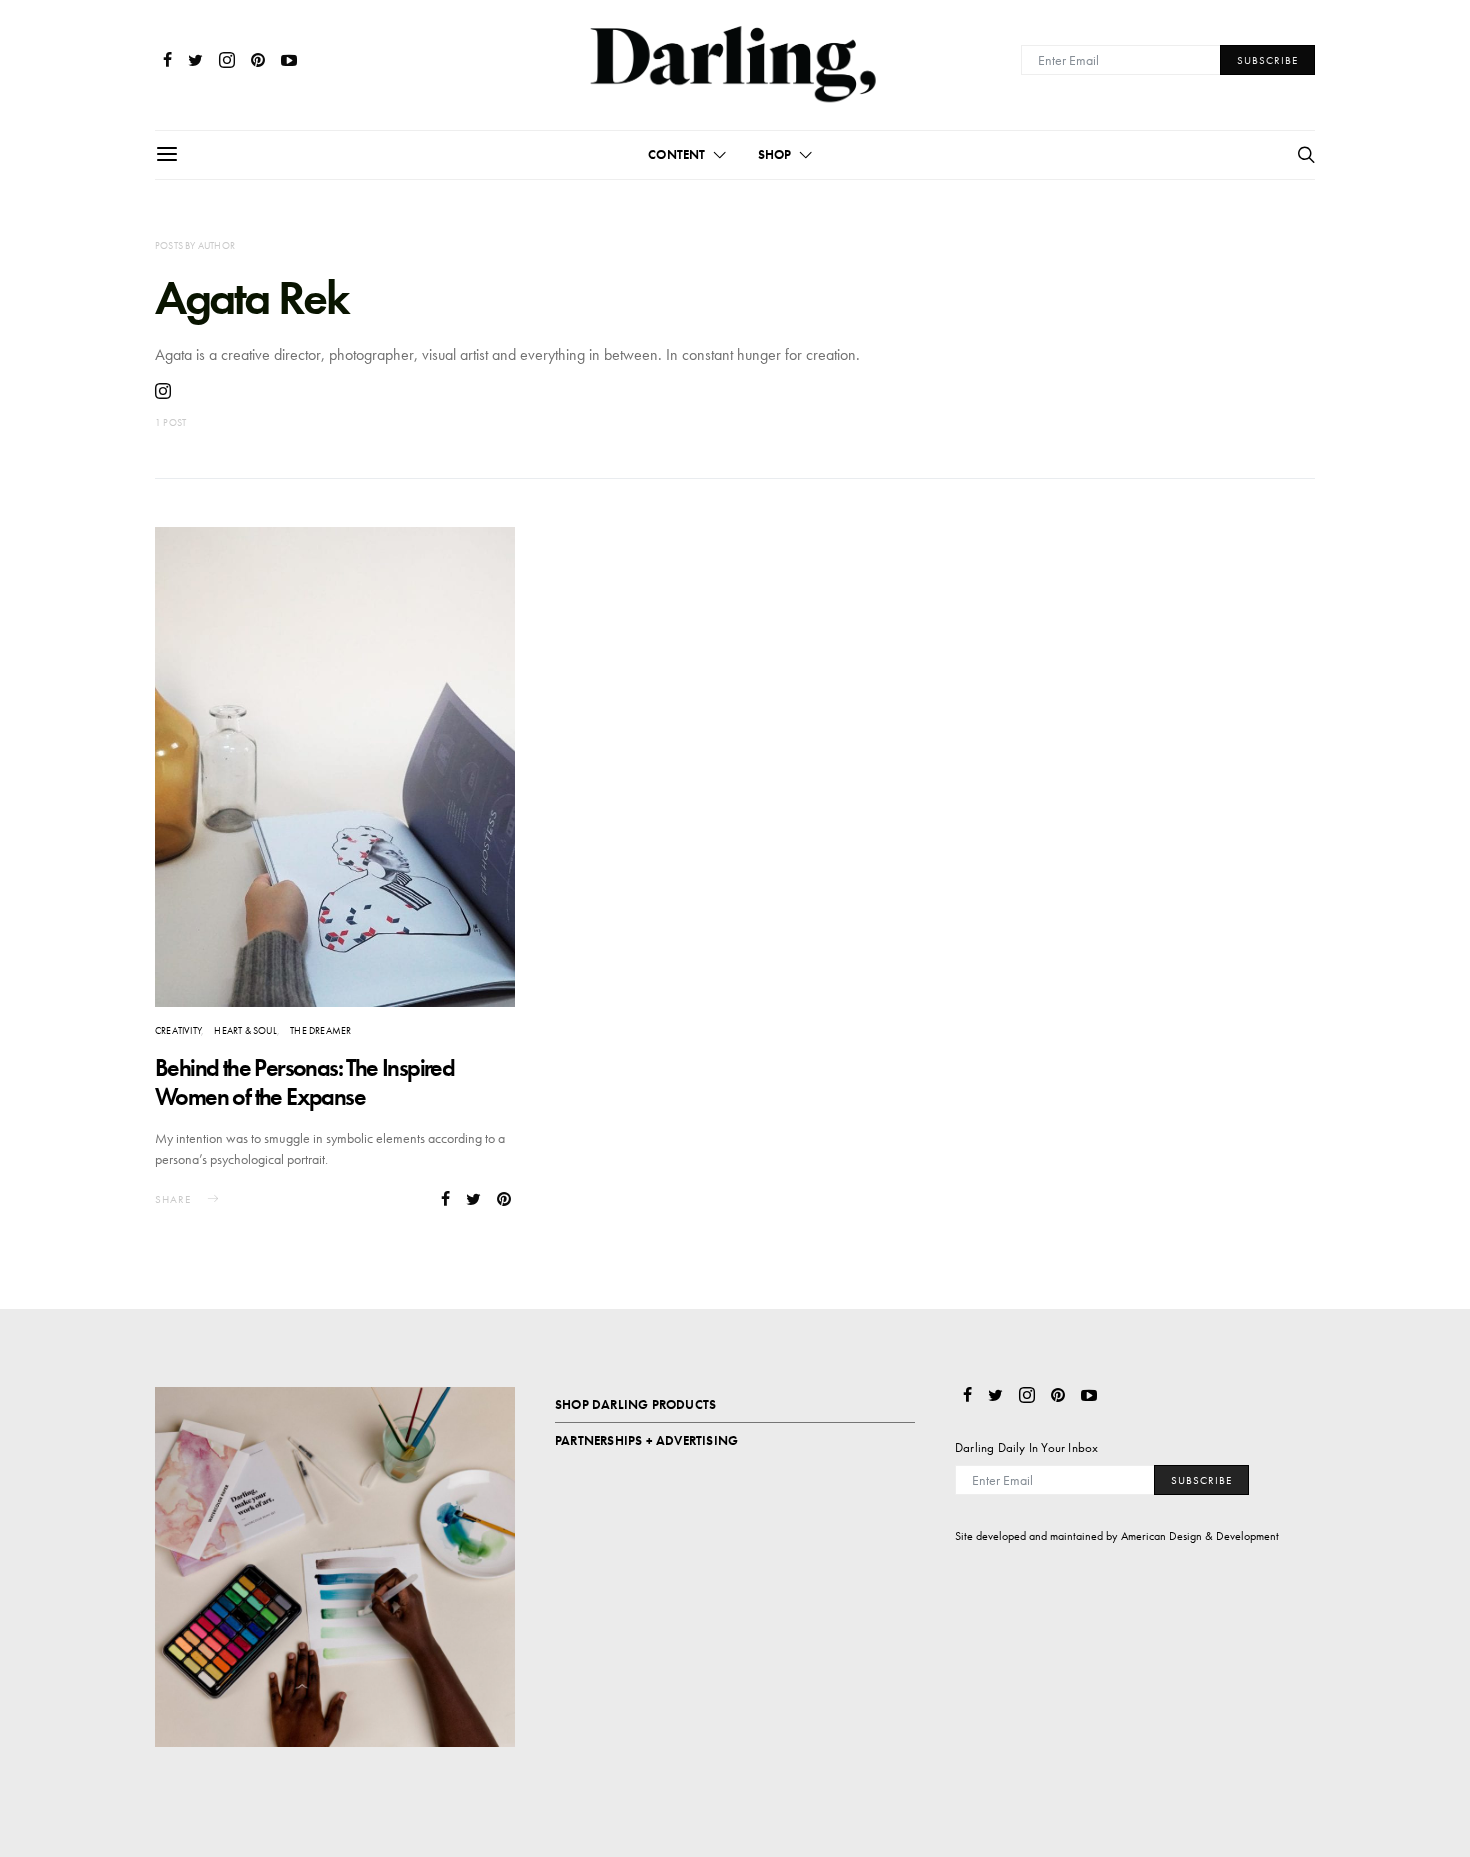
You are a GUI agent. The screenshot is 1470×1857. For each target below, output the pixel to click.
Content (676, 154)
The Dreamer (320, 1030)
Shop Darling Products (635, 1404)
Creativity (178, 1030)
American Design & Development (1200, 1536)
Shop (775, 154)
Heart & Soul (245, 1030)
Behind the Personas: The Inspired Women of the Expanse (304, 1082)
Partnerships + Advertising (646, 1440)
